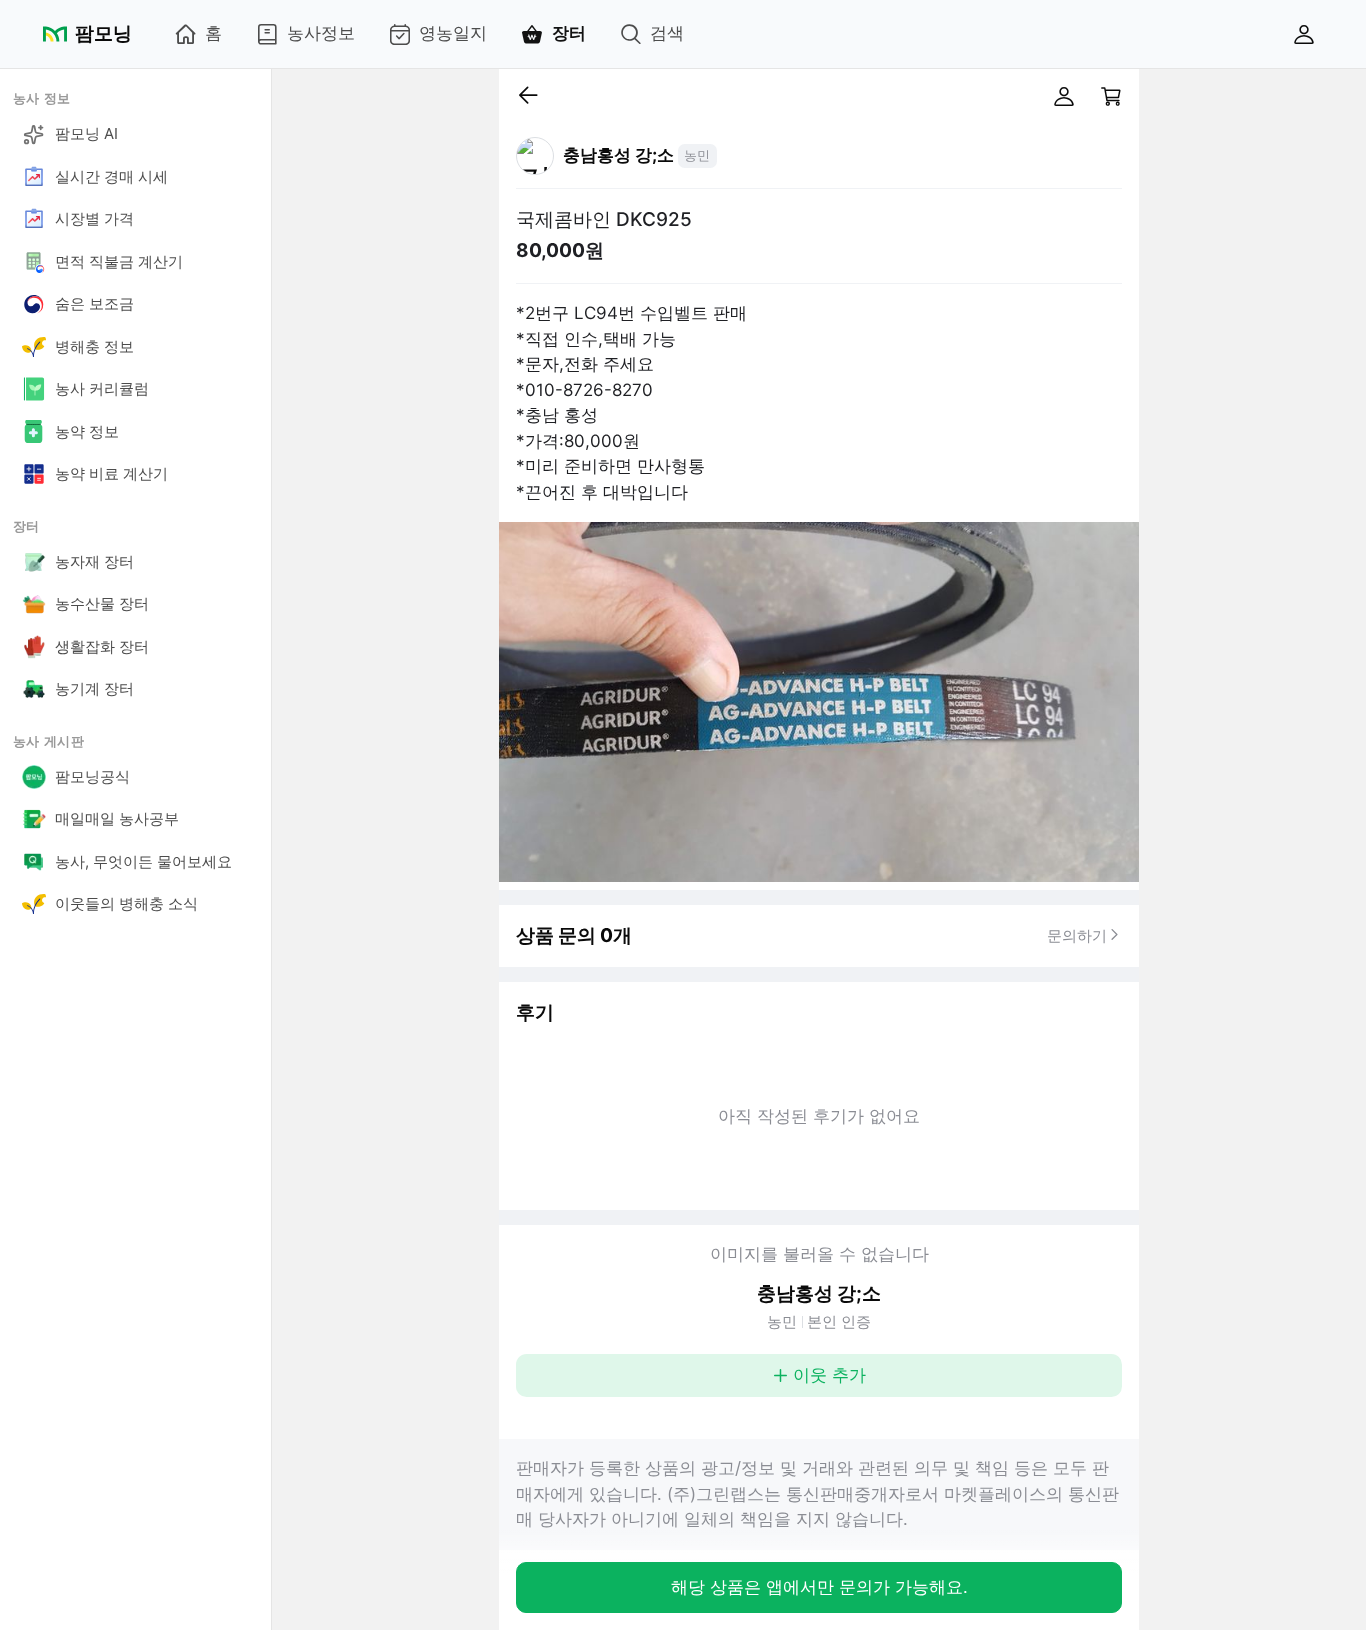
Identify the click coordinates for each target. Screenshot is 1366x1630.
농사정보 (321, 33)
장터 (569, 33)
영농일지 (453, 33)
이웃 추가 (829, 1375)
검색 (667, 33)
